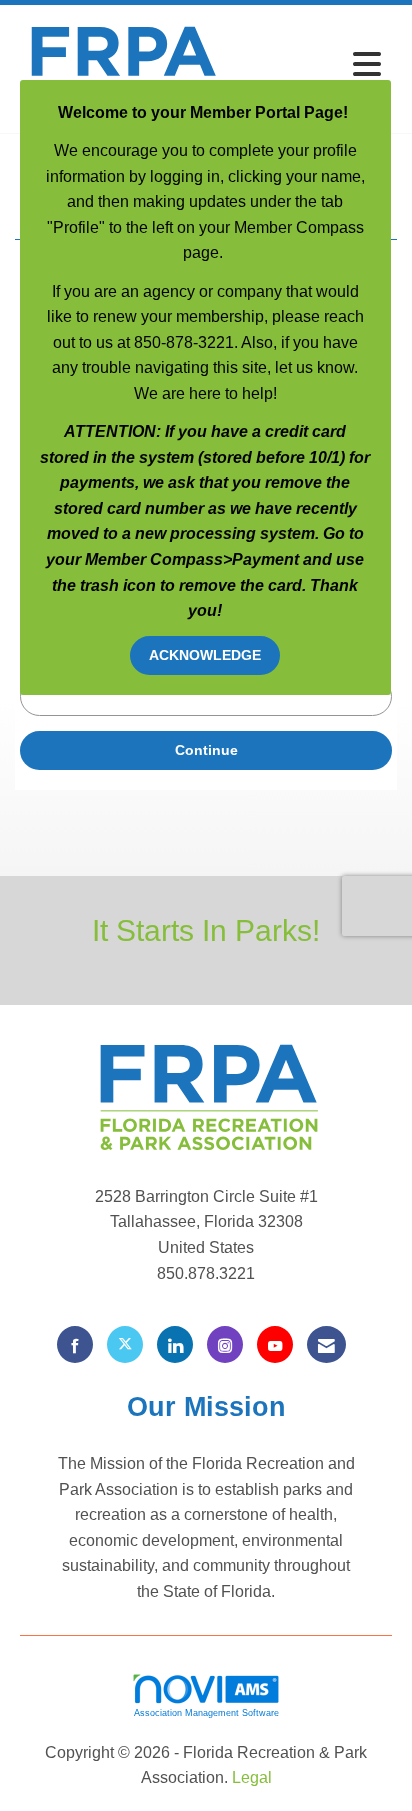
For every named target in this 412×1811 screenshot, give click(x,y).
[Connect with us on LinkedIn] (175, 1344)
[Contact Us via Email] (326, 1344)
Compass (186, 559)
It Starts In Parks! (206, 930)
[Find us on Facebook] (75, 1344)
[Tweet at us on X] (125, 1344)
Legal (252, 1777)
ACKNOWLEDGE (205, 655)
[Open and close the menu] (310, 65)
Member (117, 559)
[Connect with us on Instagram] (225, 1344)
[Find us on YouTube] (275, 1344)
